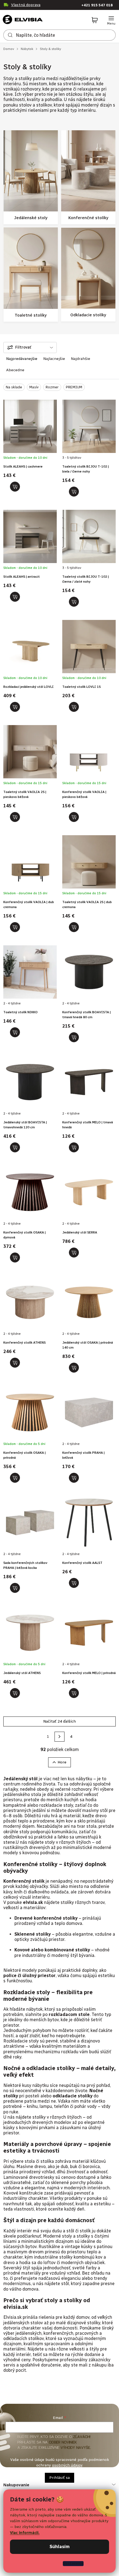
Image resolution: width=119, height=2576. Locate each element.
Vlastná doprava (26, 5)
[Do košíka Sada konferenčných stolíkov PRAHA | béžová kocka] (15, 1588)
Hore (62, 1762)
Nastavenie (73, 2563)
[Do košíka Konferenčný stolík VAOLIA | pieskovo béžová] (74, 817)
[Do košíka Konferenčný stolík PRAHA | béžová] (74, 1478)
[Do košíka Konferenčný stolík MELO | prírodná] (74, 1693)
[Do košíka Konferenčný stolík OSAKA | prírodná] (15, 1478)
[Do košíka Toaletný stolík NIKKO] (15, 1032)
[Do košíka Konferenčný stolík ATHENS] (15, 1363)
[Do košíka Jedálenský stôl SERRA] (74, 1253)
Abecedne (15, 370)
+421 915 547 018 (97, 5)
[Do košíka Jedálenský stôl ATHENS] (15, 1693)
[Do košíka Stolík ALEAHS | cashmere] (15, 487)
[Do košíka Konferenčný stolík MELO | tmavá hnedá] (74, 1147)
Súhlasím (60, 2547)
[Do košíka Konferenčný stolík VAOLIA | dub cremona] (15, 927)
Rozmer (52, 387)
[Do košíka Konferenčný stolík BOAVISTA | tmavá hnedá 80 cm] (74, 1037)
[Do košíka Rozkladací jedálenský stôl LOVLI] (15, 707)
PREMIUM (74, 387)
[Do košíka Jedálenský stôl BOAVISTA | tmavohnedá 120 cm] (15, 1147)
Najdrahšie (81, 359)
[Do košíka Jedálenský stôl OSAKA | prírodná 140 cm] (74, 1368)
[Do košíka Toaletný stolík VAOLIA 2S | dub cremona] (74, 927)
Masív (34, 387)
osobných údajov (67, 2465)
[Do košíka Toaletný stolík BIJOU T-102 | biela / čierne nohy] (74, 492)
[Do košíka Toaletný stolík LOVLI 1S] (74, 707)
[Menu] (111, 20)
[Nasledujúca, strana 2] (59, 1737)
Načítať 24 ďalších (59, 1721)
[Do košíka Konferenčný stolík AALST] (74, 1583)
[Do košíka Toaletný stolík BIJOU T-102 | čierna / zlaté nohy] (74, 602)
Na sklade (14, 387)
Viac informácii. (25, 2533)
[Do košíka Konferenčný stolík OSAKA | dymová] (15, 1258)
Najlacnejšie (54, 359)
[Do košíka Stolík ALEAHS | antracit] (15, 597)
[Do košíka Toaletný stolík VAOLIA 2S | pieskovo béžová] (15, 817)
